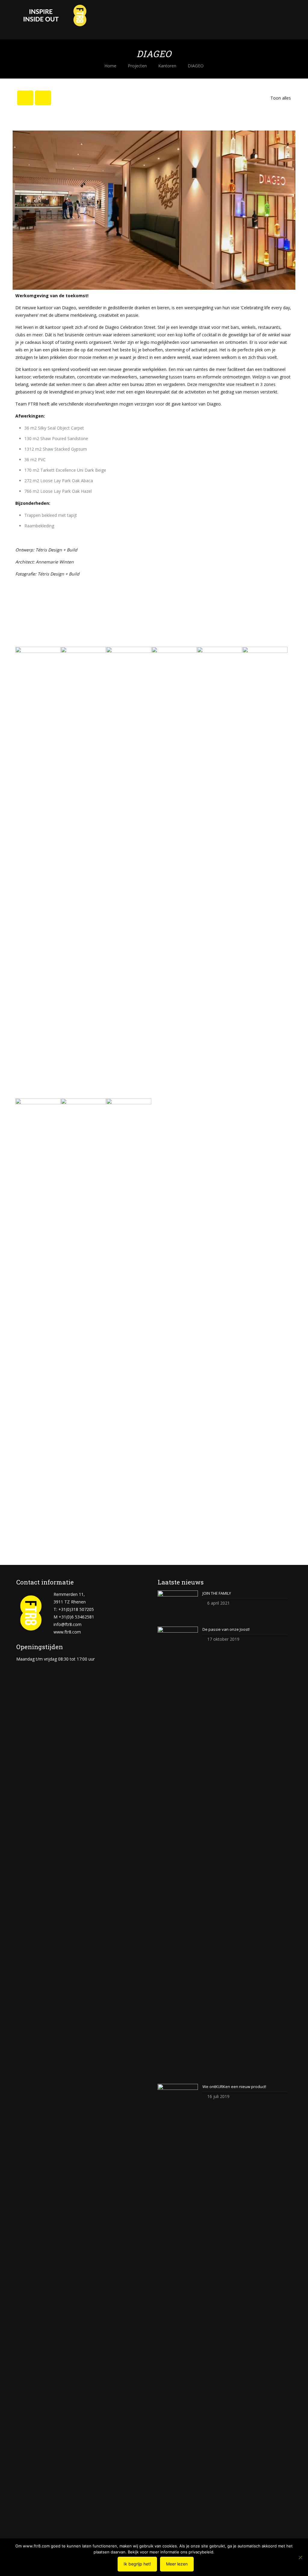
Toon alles (281, 98)
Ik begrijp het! (137, 2564)
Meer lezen (177, 2564)
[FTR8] (54, 20)
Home (110, 66)
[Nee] (300, 2557)
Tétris (41, 550)
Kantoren (167, 66)
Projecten (137, 66)
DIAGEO (196, 66)
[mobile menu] (282, 20)
